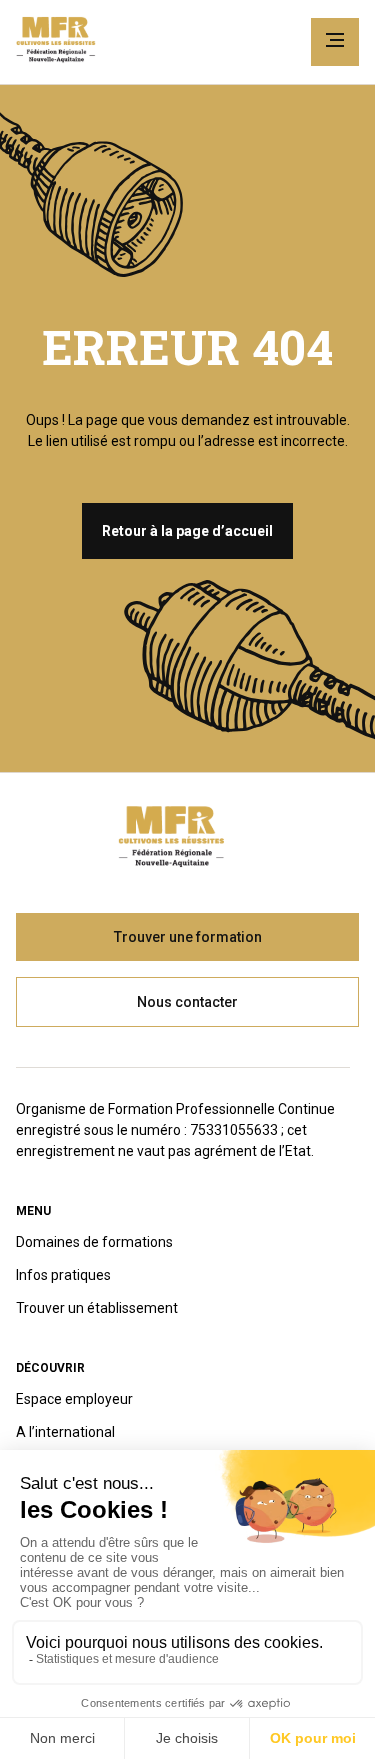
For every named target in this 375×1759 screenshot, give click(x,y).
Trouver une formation (188, 937)
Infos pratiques (63, 1275)
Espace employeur (74, 1399)
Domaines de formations (94, 1242)
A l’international (65, 1432)
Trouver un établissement (97, 1308)
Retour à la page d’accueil (187, 531)
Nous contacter (187, 1002)
